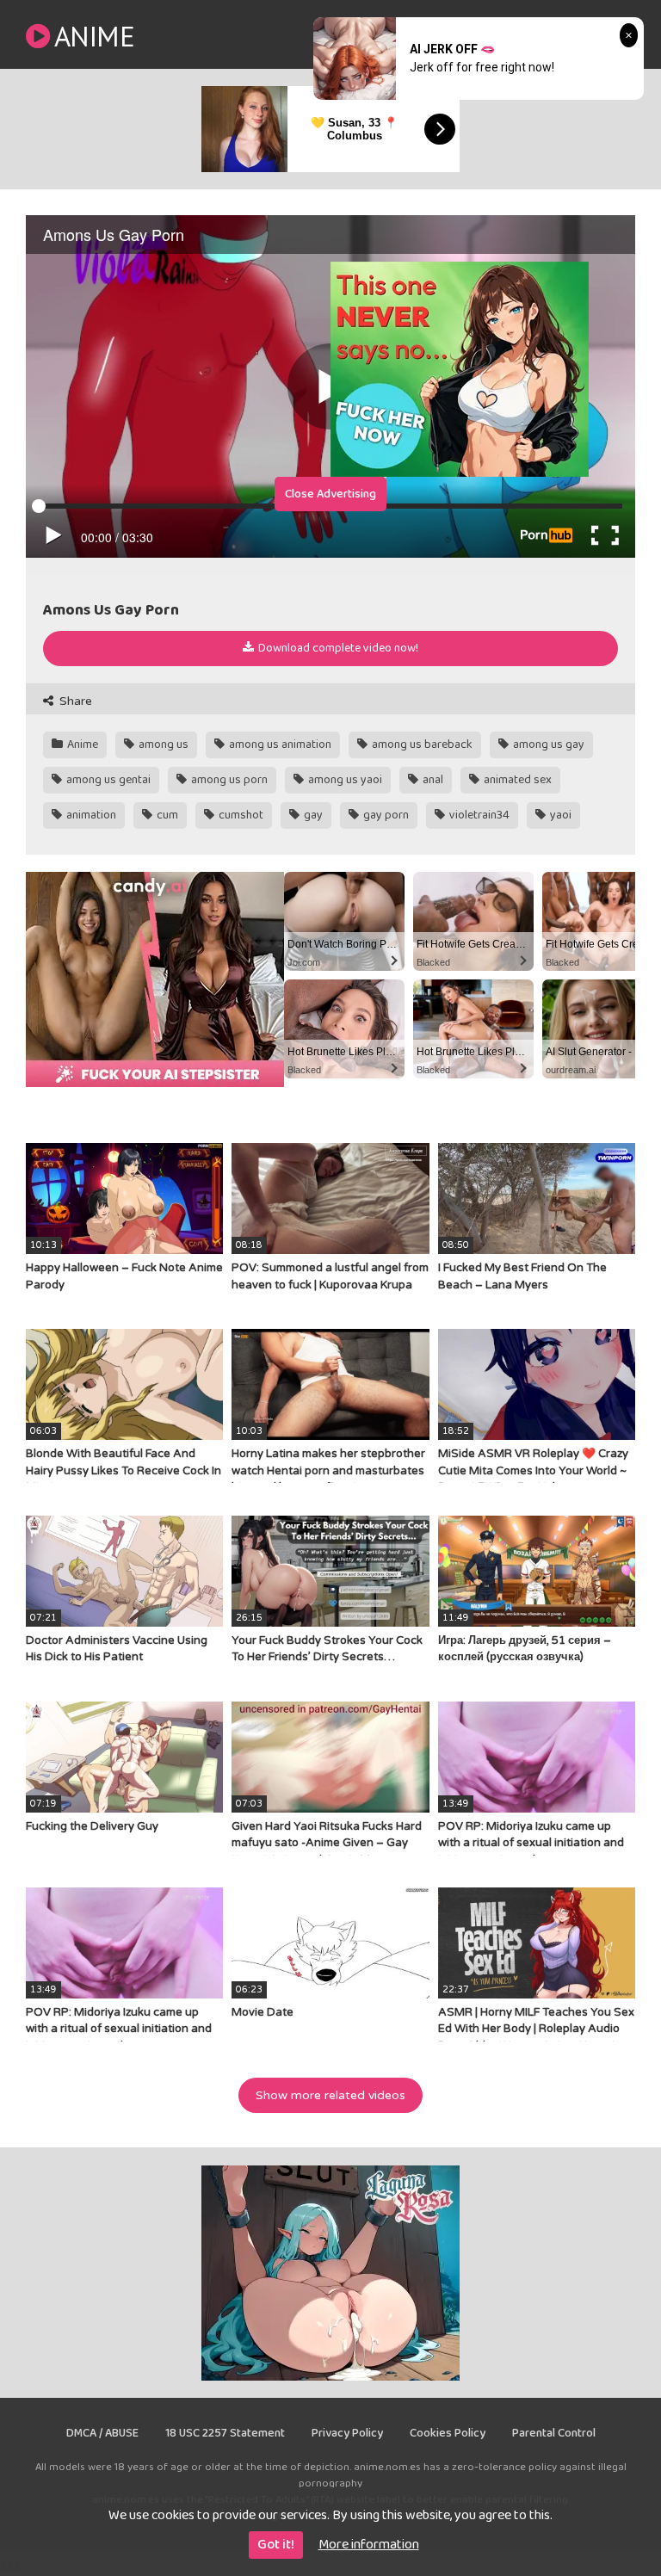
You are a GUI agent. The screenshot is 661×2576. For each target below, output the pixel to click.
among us (162, 744)
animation (90, 815)
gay (312, 815)
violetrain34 (478, 815)
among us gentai (107, 780)
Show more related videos (330, 2095)
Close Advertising (330, 494)
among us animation (279, 744)
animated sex (516, 780)
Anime (94, 36)
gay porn (385, 815)
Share (74, 701)
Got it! (276, 2545)
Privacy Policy (347, 2433)
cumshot (240, 815)
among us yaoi (344, 780)
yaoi (559, 815)
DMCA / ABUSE (102, 2433)
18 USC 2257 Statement (225, 2433)
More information (369, 2545)
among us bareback (421, 744)
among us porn (228, 780)
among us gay (547, 744)
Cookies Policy (448, 2433)
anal (432, 780)
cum (166, 815)
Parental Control (554, 2433)
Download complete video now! (337, 648)
